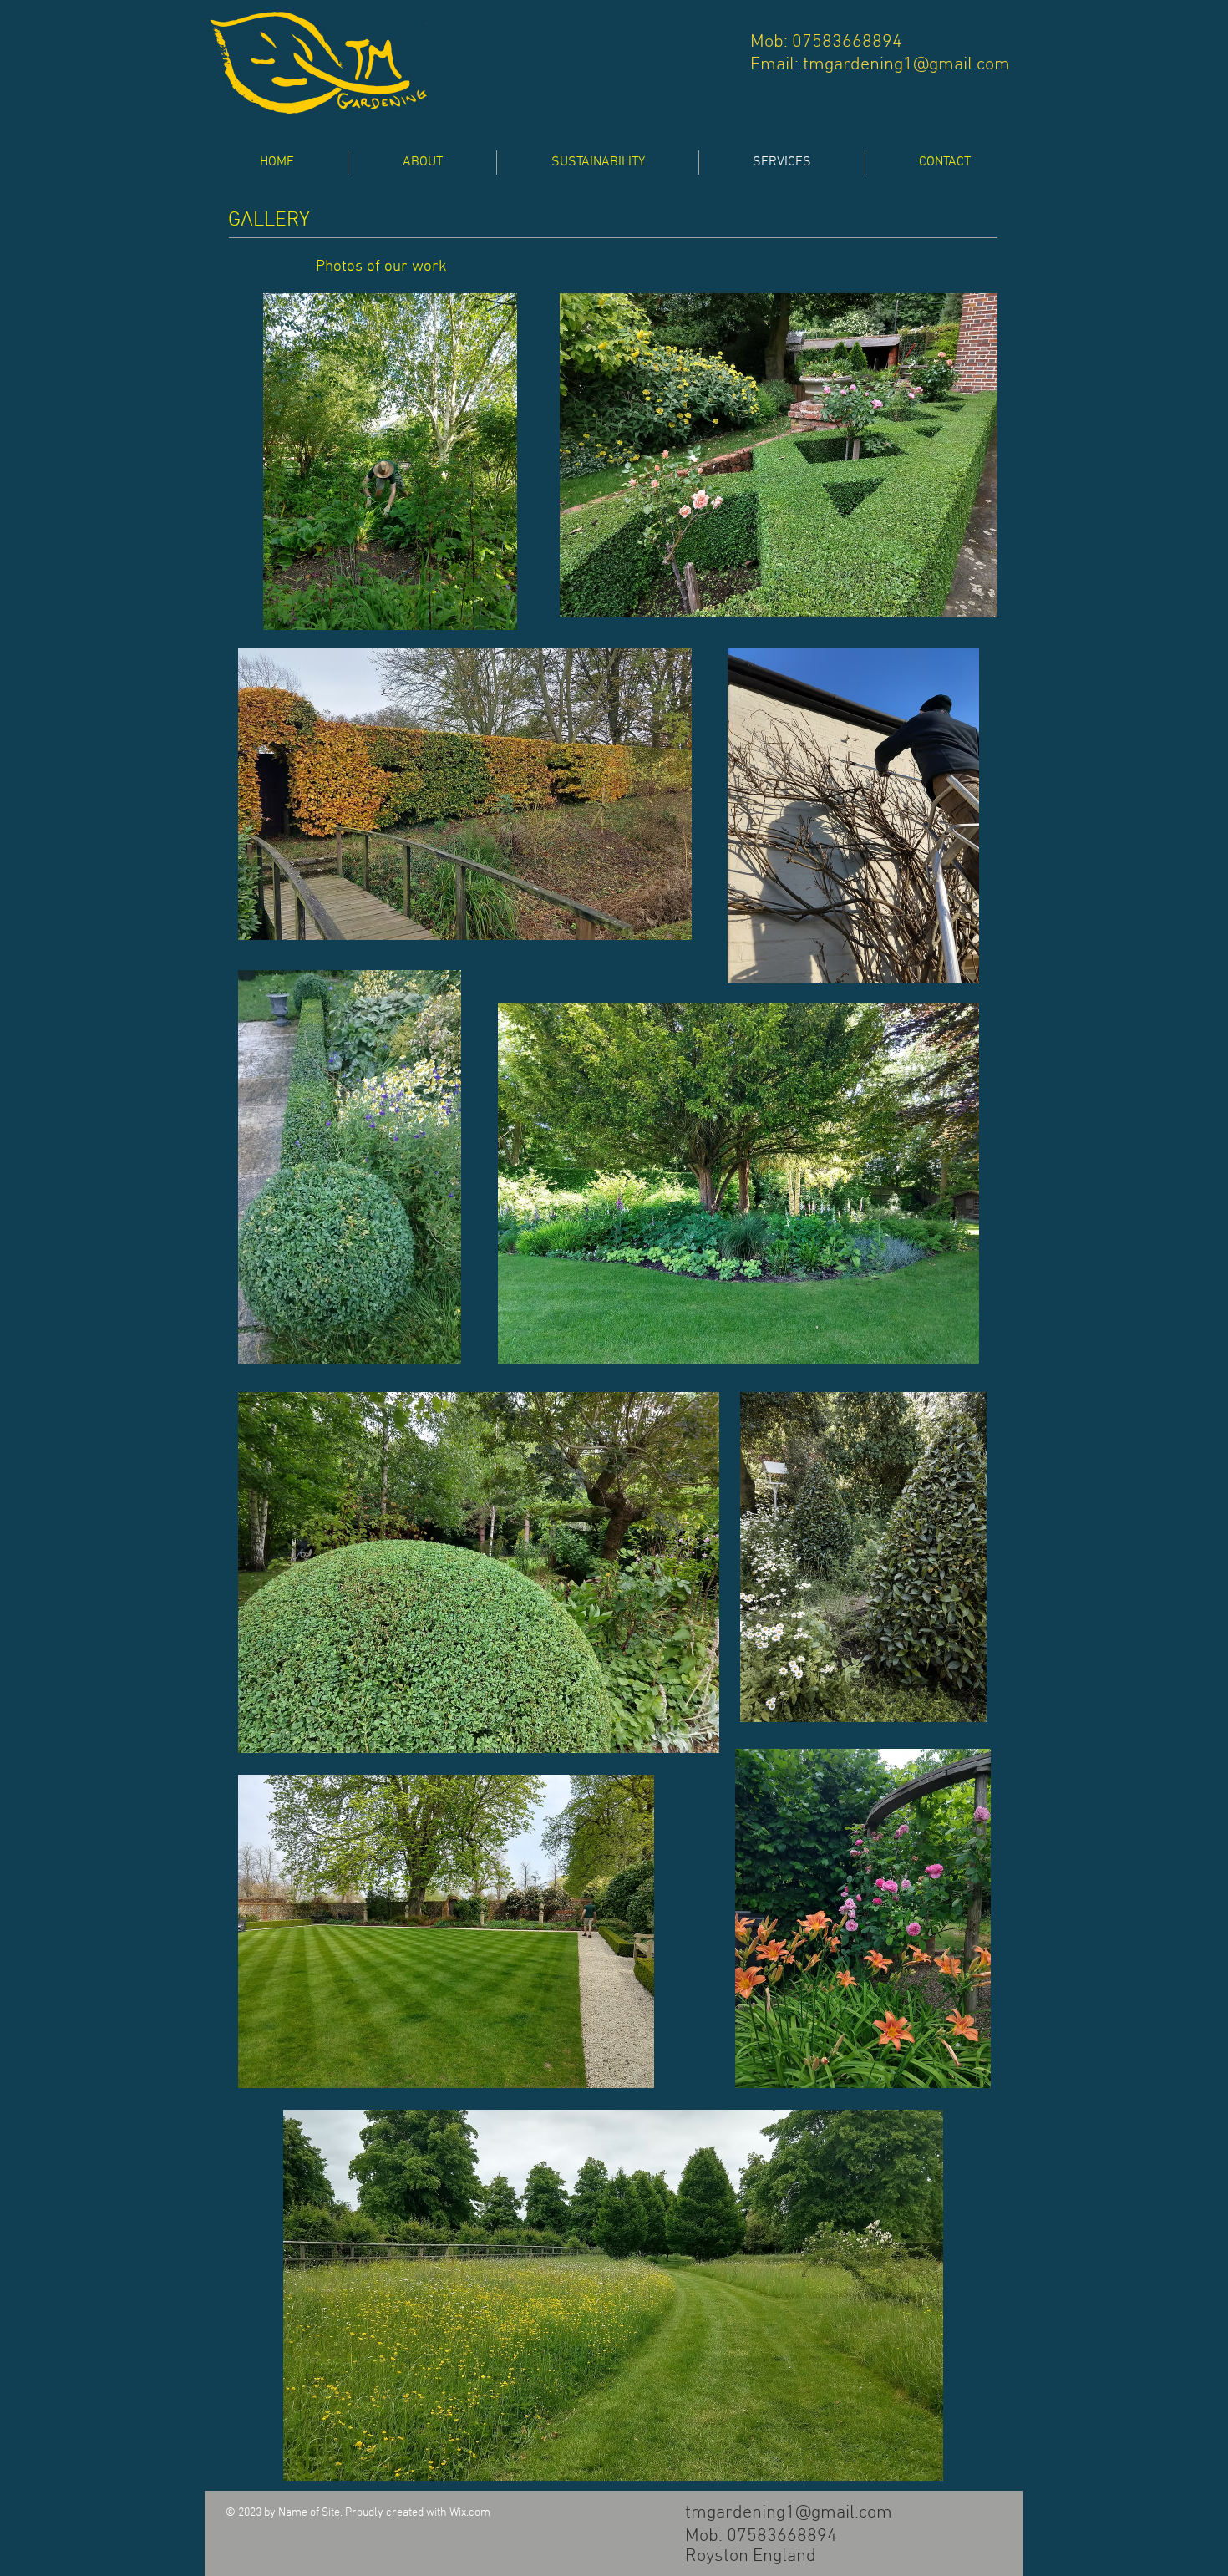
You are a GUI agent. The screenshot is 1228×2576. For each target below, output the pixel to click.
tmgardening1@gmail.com (906, 65)
